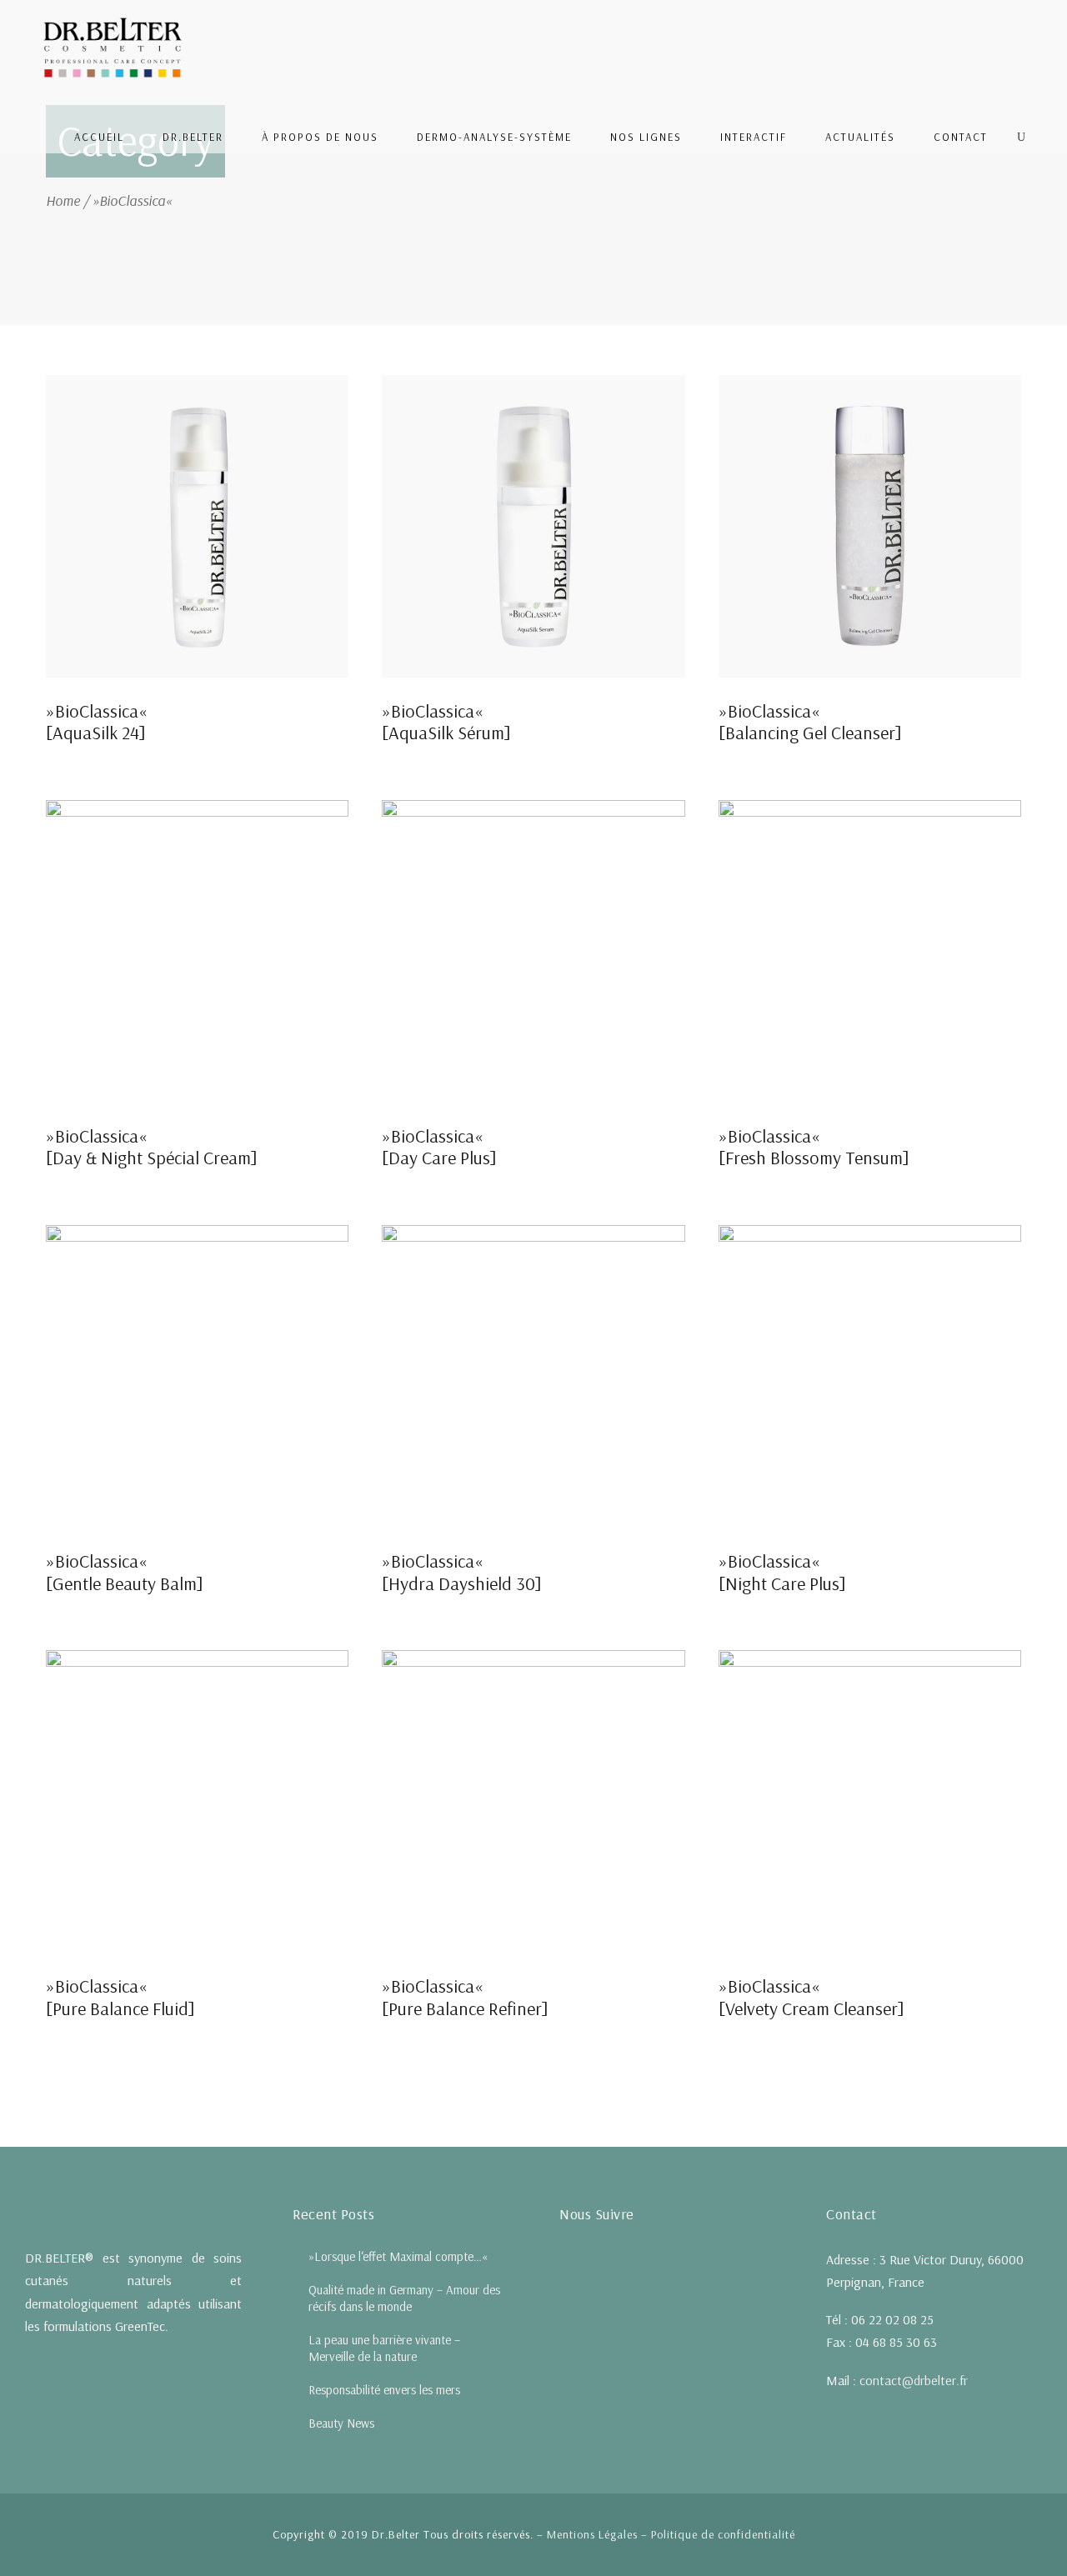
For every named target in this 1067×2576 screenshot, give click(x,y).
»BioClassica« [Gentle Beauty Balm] (125, 1572)
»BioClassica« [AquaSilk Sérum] (446, 722)
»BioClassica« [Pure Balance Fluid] (120, 1997)
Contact (961, 137)
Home (63, 200)
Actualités (860, 137)
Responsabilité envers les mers (384, 2390)
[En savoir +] (197, 524)
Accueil (99, 137)
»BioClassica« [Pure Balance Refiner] (465, 1997)
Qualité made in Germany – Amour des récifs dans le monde (404, 2298)
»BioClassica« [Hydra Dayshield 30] (462, 1572)
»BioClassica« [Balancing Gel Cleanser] (810, 722)
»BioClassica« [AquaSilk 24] (97, 722)
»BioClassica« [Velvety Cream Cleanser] (812, 1997)
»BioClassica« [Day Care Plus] (439, 1147)
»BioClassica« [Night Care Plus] (782, 1572)
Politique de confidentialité (723, 2534)
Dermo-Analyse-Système (494, 137)
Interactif (754, 137)
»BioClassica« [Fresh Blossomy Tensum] (814, 1147)
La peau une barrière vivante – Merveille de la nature (384, 2348)
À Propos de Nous (320, 137)
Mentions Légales (592, 2534)
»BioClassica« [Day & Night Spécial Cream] (152, 1147)
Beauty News (341, 2423)
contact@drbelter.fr (914, 2380)
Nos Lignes (646, 137)
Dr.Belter (193, 137)
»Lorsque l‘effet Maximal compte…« (398, 2256)
